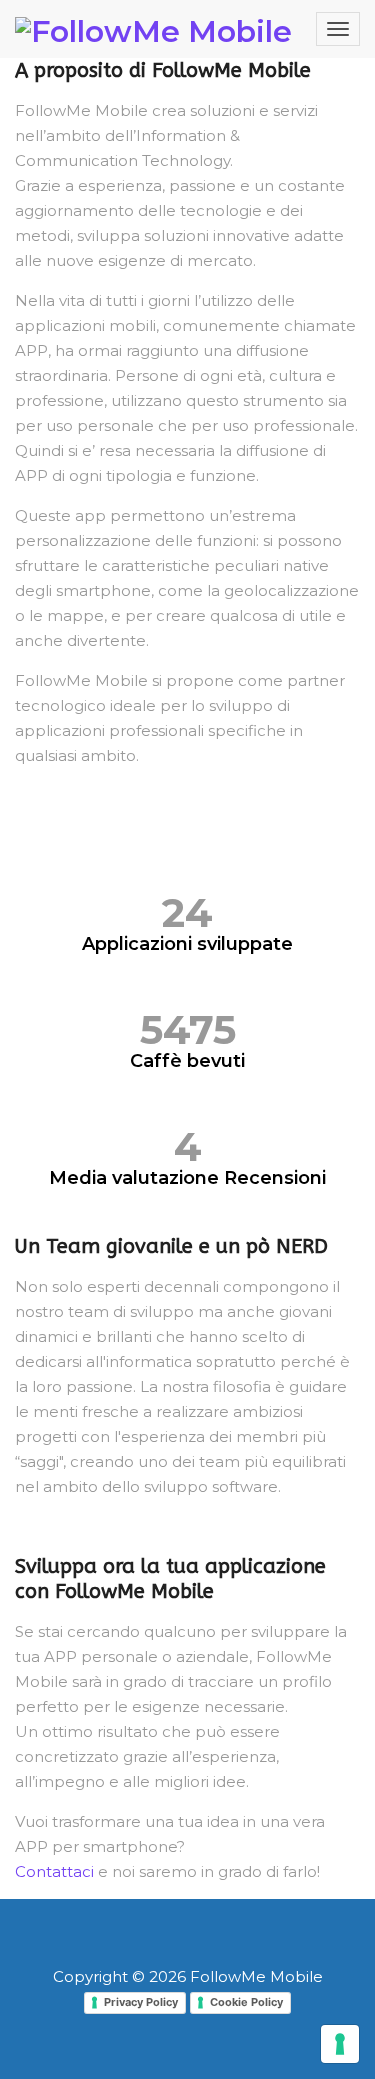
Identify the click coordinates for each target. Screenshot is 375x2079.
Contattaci (54, 1871)
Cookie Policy (246, 2002)
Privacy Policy (141, 2002)
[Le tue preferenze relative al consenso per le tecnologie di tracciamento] (340, 2044)
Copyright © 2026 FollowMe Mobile (188, 1976)
